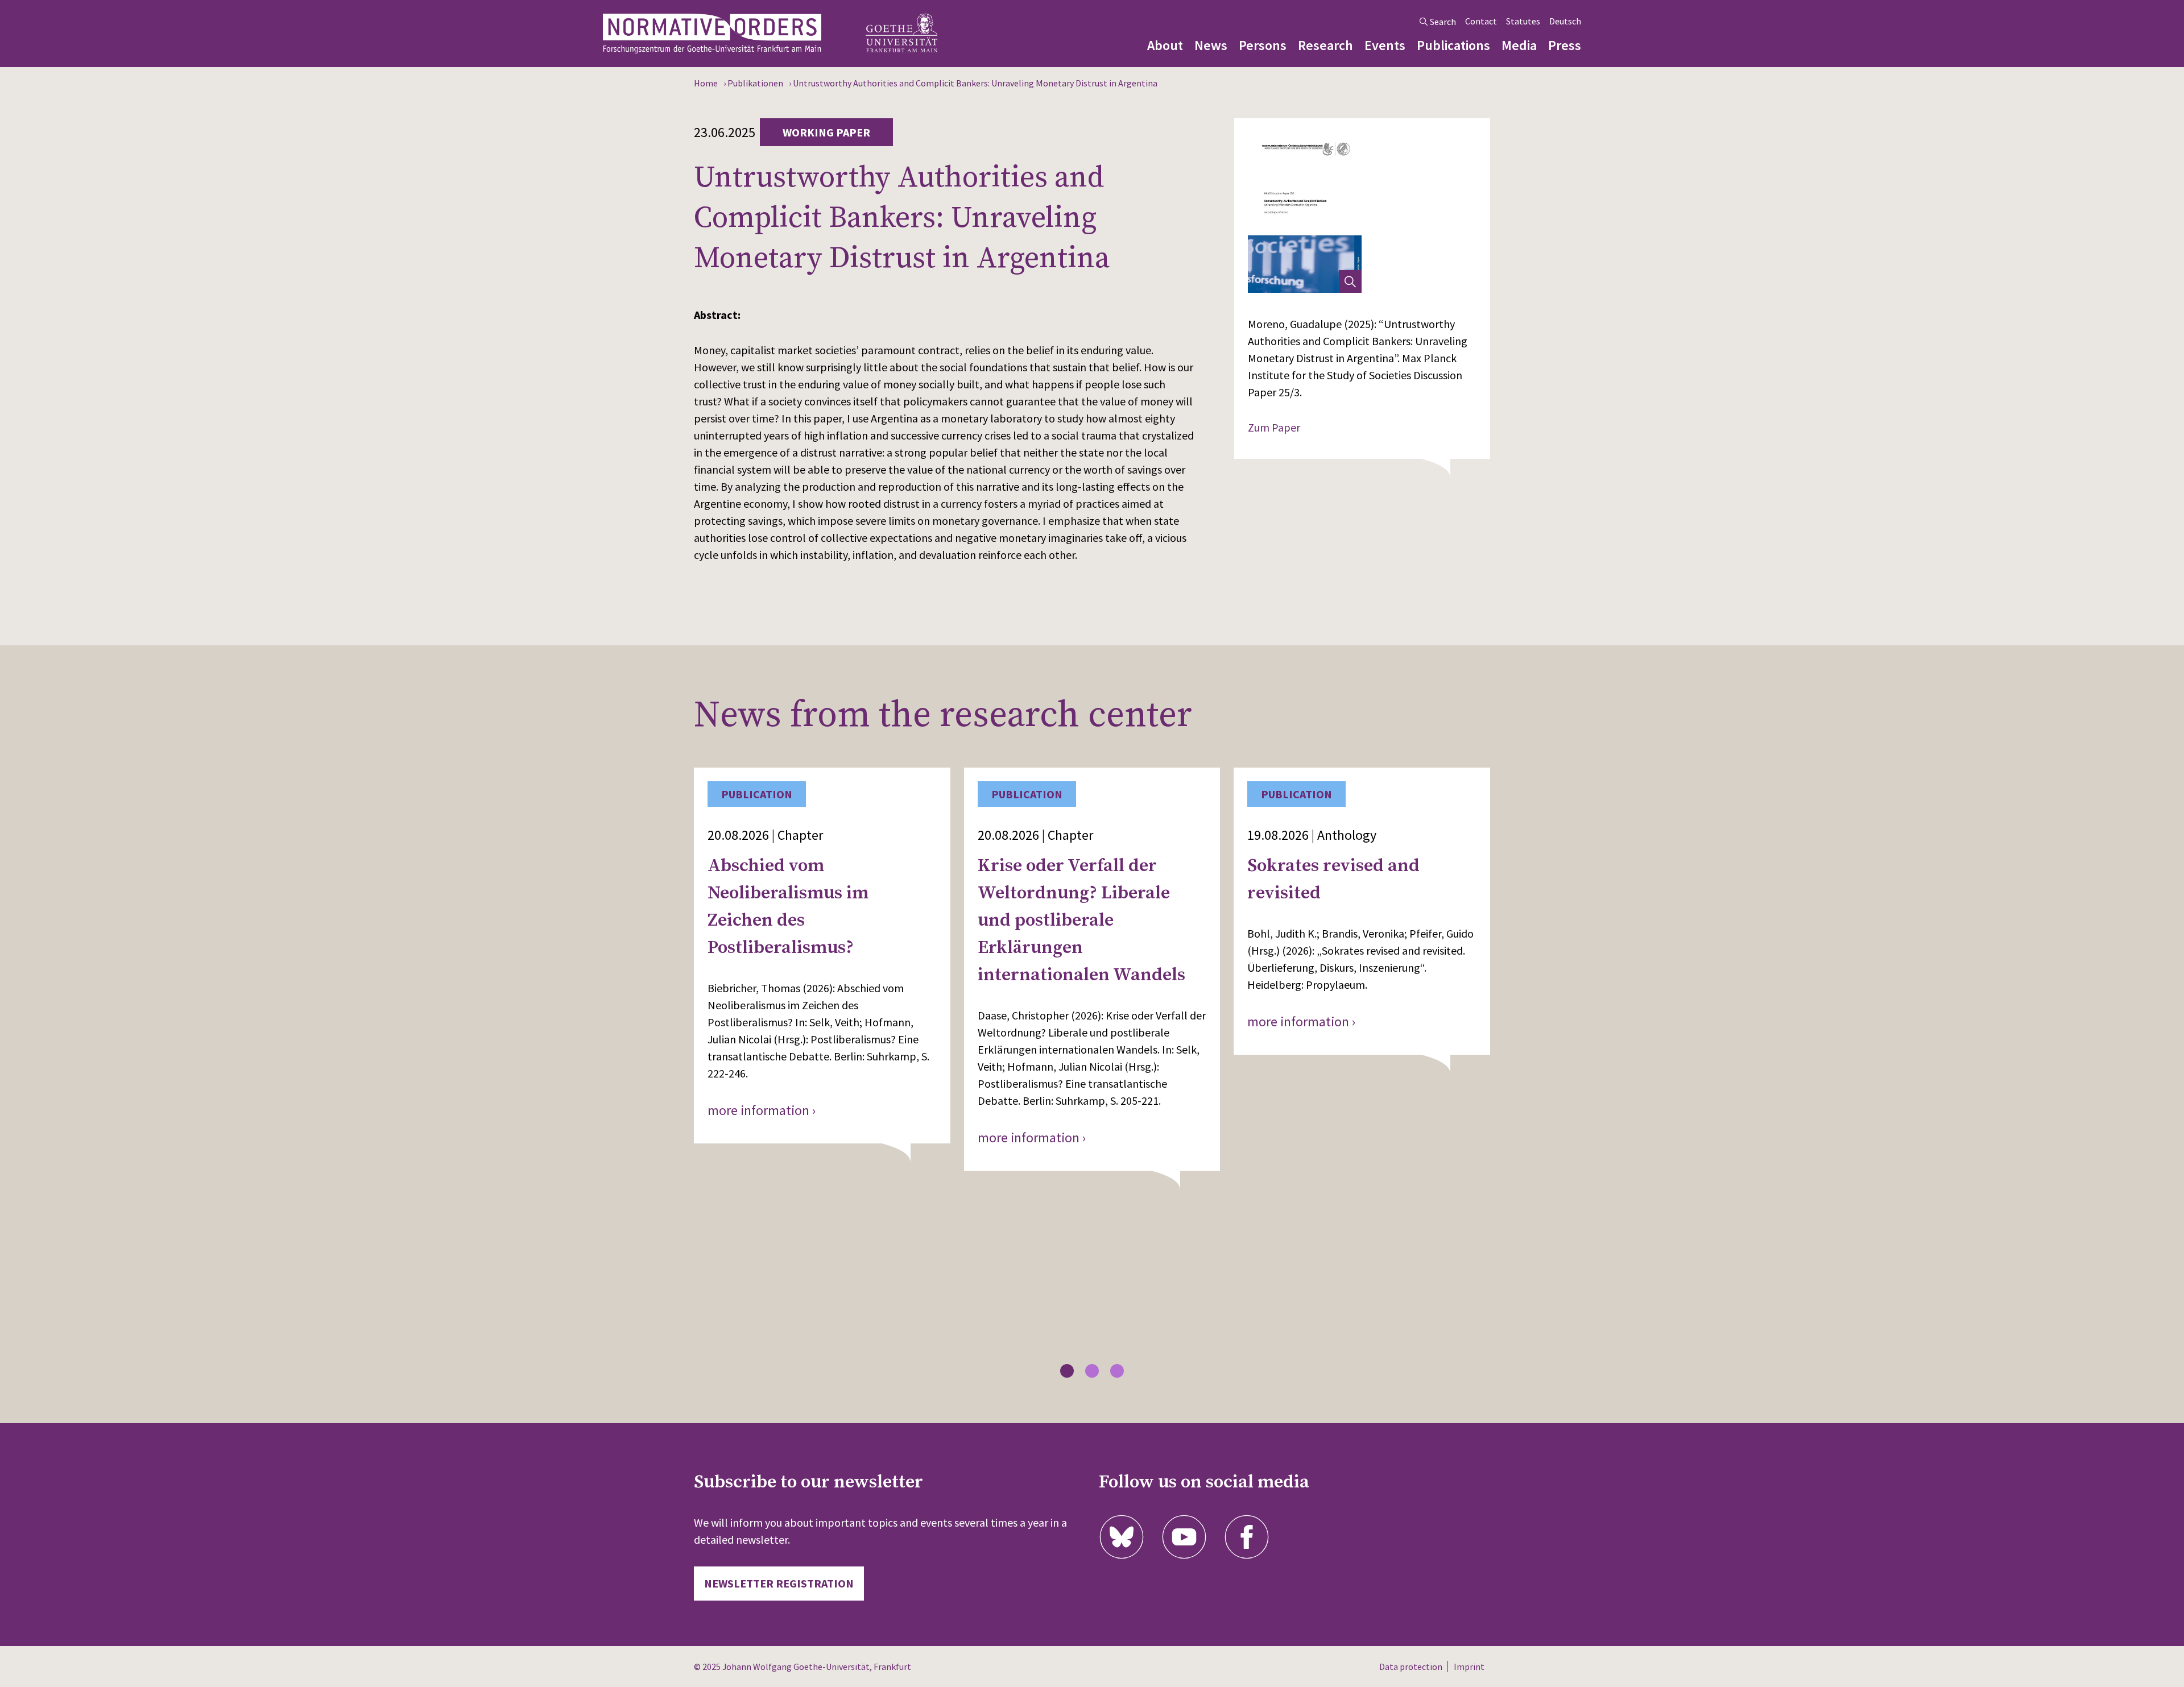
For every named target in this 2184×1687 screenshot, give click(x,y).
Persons (1263, 45)
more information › (762, 1110)
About (1165, 45)
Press (1565, 45)
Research (1325, 45)
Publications (1453, 45)
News (1211, 45)
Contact (1481, 21)
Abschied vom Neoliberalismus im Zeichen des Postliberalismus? (788, 907)
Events (1385, 45)
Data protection (1411, 1667)
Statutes (1523, 21)
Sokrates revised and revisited (1333, 880)
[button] (1067, 1371)
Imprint (1469, 1667)
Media (1519, 45)
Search (1443, 22)
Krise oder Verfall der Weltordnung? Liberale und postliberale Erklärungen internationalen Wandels (1081, 921)
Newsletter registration (779, 1583)
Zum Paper (1274, 427)
